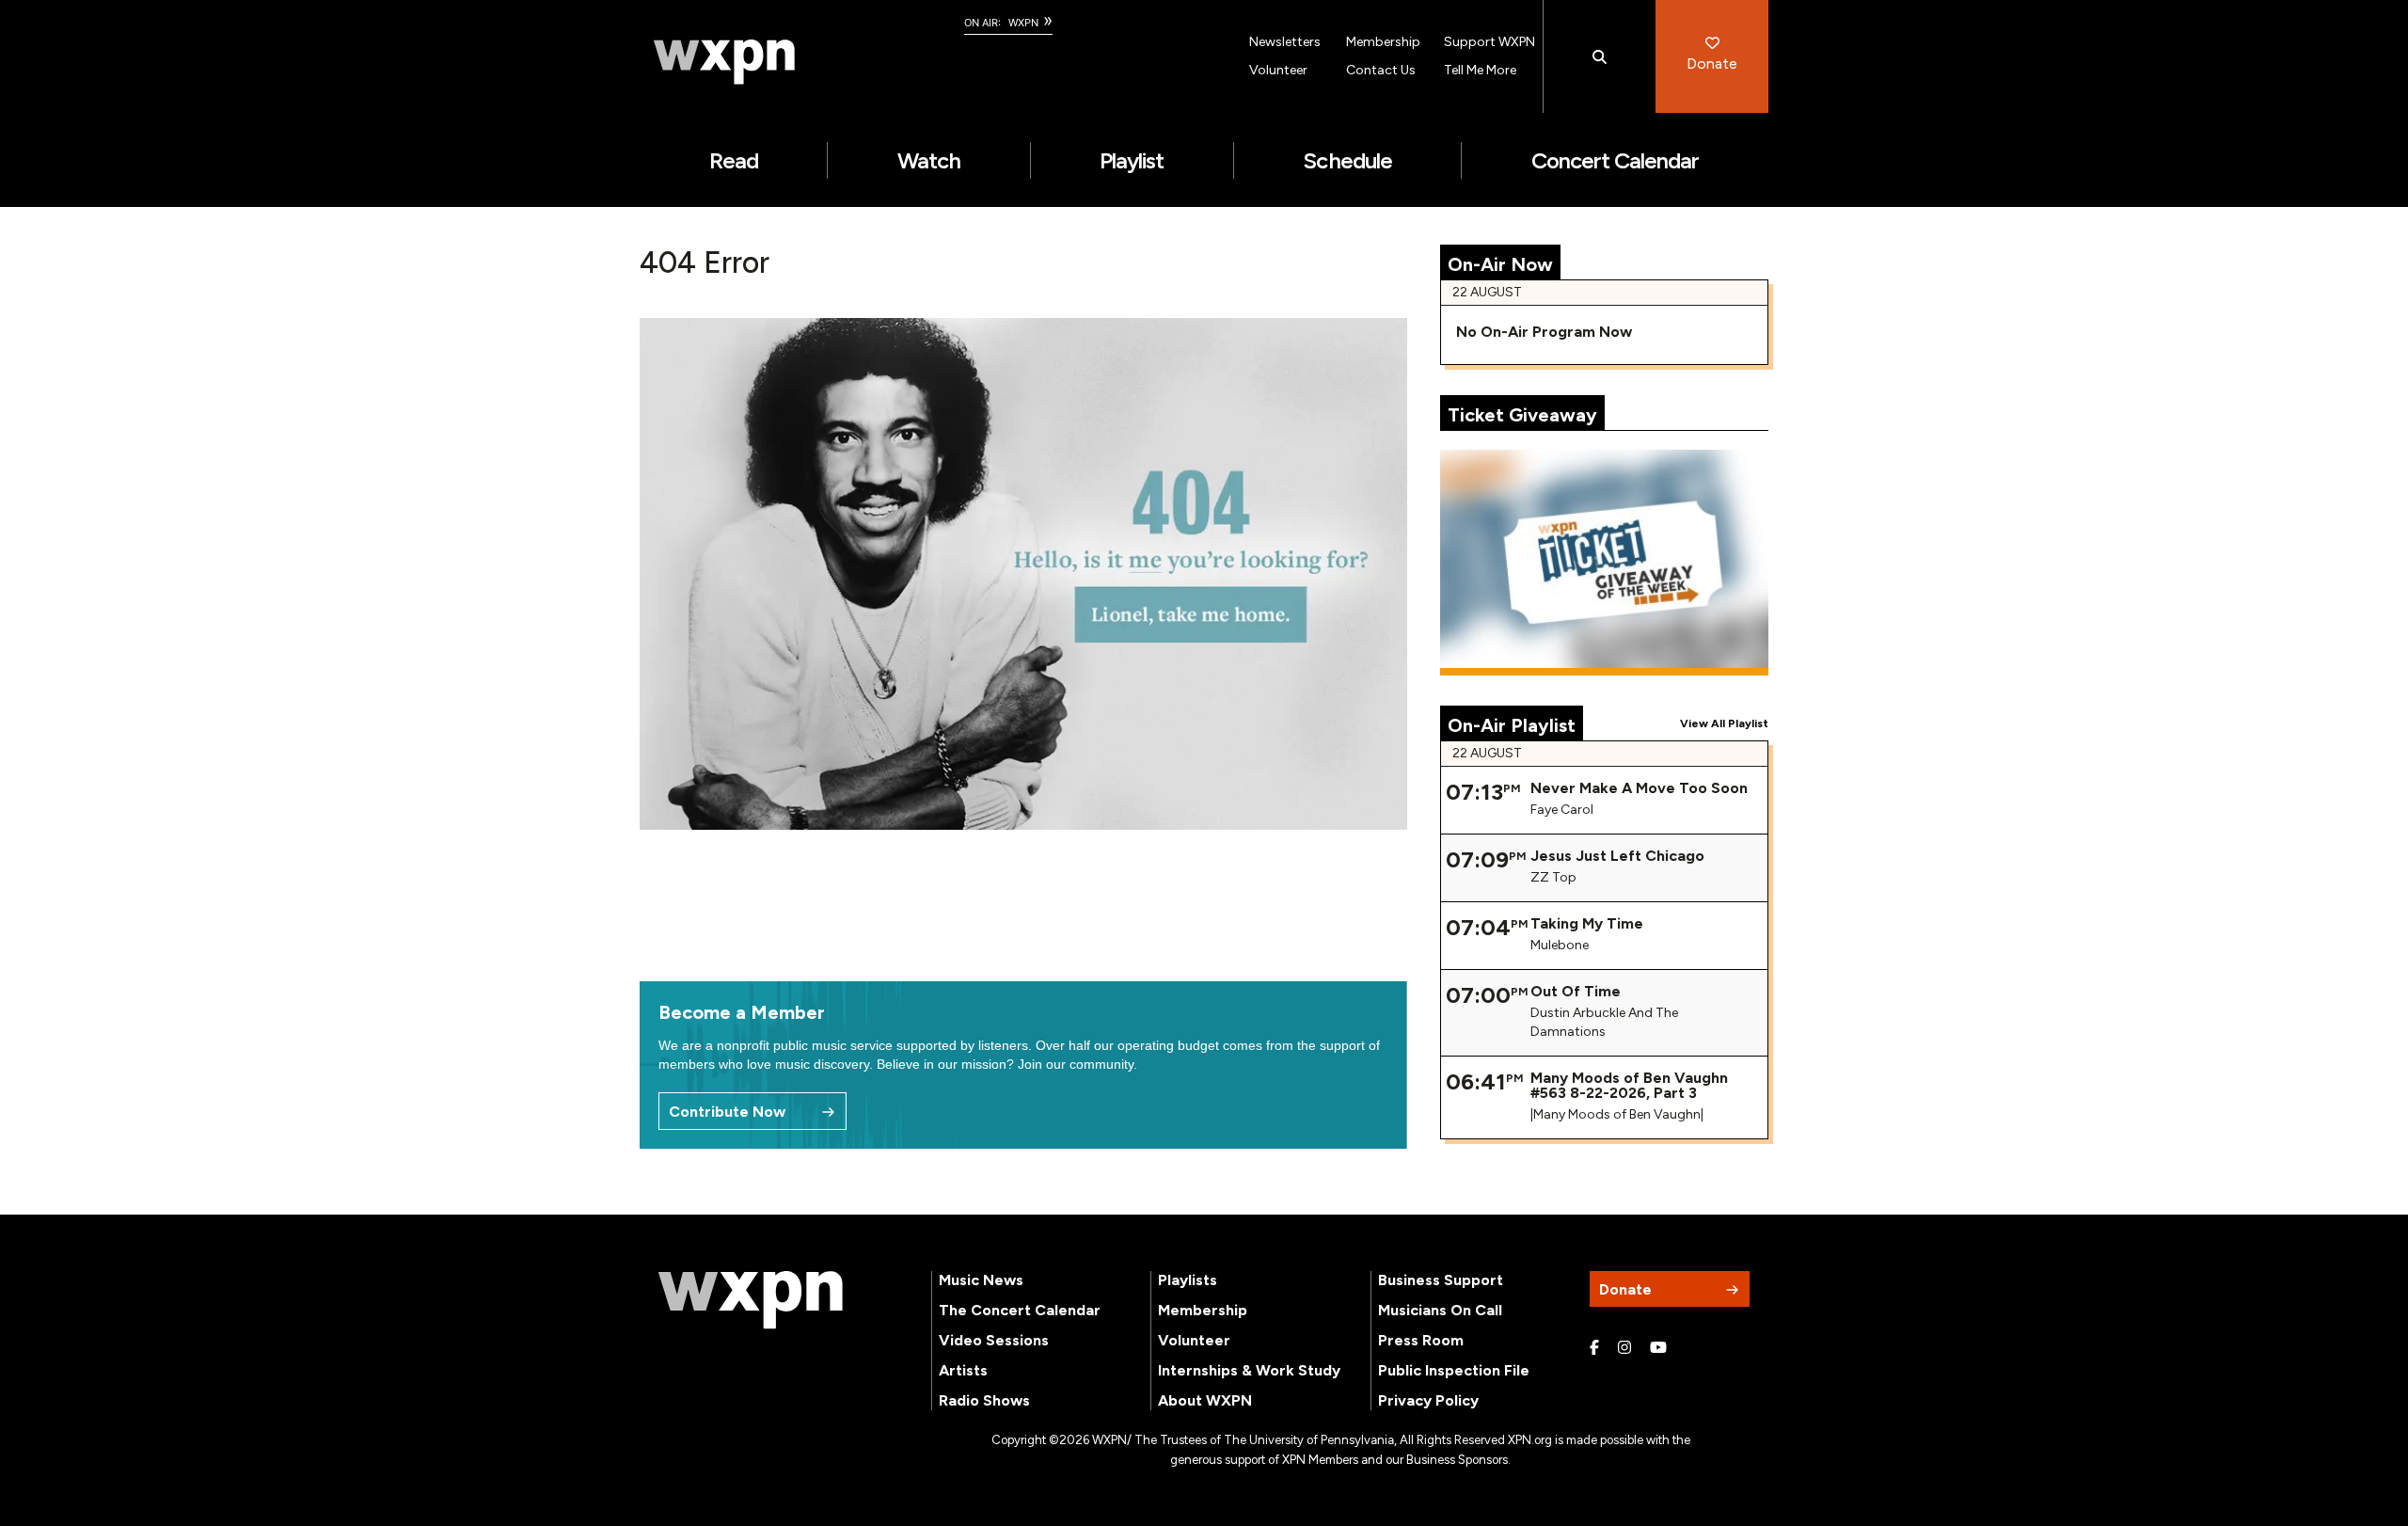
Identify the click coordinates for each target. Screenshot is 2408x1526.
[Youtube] (1658, 1348)
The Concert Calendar (1020, 1310)
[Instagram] (1624, 1348)
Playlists (1188, 1280)
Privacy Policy (1428, 1400)
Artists (963, 1370)
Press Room (1421, 1340)
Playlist (1132, 160)
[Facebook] (1594, 1348)
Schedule (1347, 160)
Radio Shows (984, 1400)
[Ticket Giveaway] (1605, 563)
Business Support (1441, 1280)
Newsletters (1285, 42)
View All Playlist (1724, 723)
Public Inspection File (1454, 1370)
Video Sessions (994, 1340)
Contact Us (1381, 70)
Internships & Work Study (1249, 1370)
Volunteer (1278, 70)
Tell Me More (1480, 70)
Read (734, 160)
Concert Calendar (1616, 160)
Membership (1383, 42)
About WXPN (1205, 1400)
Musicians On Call (1440, 1310)
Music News (981, 1280)
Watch (929, 160)
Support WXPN (1489, 42)
